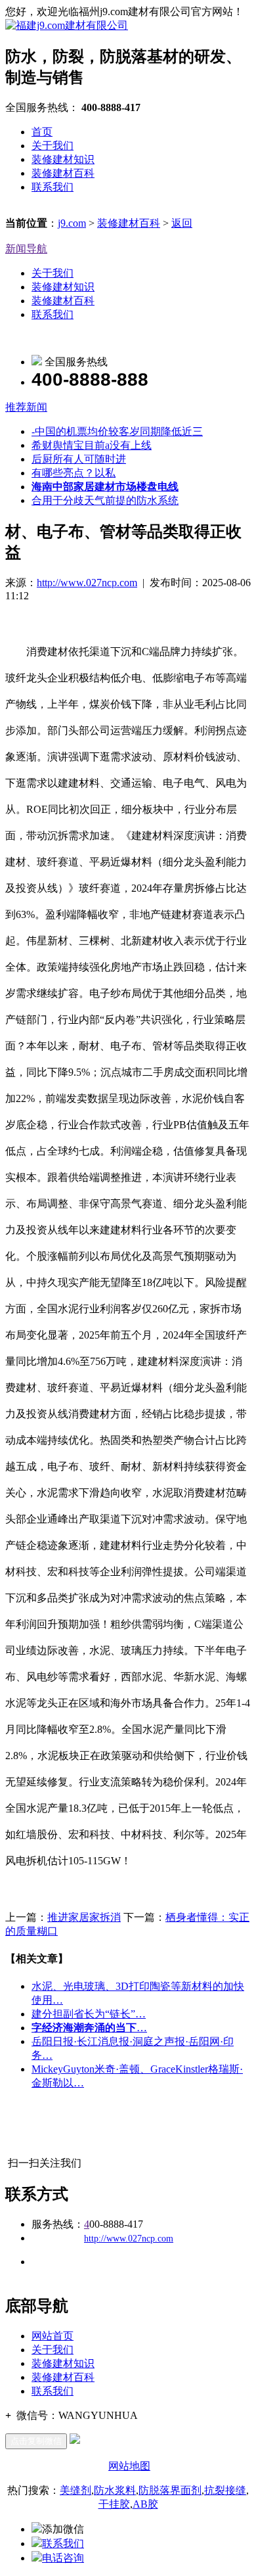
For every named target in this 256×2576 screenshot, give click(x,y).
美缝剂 (75, 2490)
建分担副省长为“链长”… (89, 2014)
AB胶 (145, 2504)
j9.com (72, 223)
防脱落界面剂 (170, 2490)
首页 (42, 132)
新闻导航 (26, 249)
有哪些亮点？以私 (74, 473)
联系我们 (53, 187)
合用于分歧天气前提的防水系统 (105, 500)
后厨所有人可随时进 (79, 459)
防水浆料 (115, 2490)
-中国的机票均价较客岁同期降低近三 (117, 431)
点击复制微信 (36, 2441)
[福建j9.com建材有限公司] (67, 25)
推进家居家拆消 (84, 1917)
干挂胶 (114, 2504)
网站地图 (129, 2466)
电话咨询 (63, 2558)
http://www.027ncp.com (87, 583)
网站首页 (53, 2336)
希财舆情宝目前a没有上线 (92, 445)
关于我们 (53, 146)
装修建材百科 (63, 173)
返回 (182, 223)
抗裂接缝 (225, 2490)
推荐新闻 (26, 407)
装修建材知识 (63, 159)
